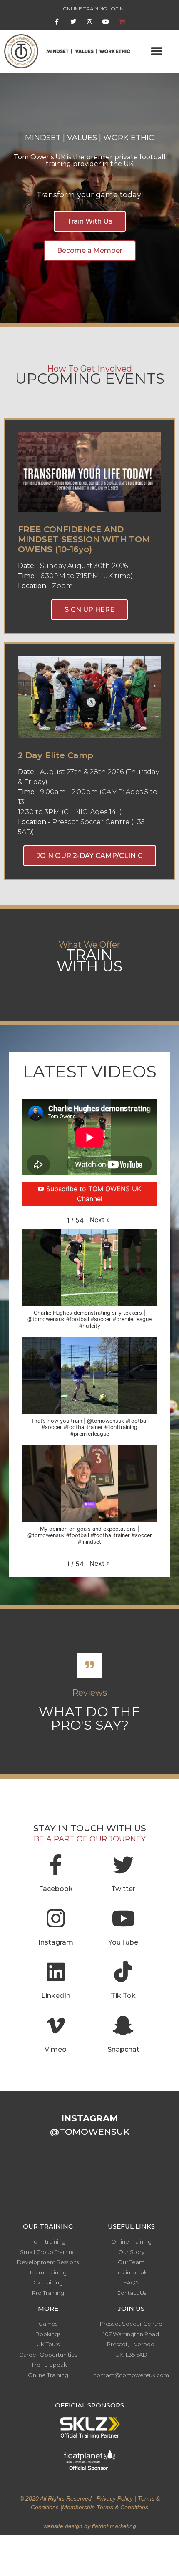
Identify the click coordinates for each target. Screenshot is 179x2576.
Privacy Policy (115, 2498)
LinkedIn (56, 1996)
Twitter (123, 1889)
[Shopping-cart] (122, 22)
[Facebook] (56, 1865)
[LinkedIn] (56, 1972)
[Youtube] (106, 22)
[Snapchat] (123, 2025)
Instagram (56, 1942)
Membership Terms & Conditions (105, 2507)
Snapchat (123, 2049)
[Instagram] (89, 22)
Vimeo (56, 2049)
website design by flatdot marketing (90, 2526)
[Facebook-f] (57, 22)
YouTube (123, 1942)
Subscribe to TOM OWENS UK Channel (94, 1194)
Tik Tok (123, 1996)
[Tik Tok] (123, 1972)
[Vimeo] (56, 2025)
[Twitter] (73, 22)
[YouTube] (123, 1918)
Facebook (56, 1889)
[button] (157, 51)
